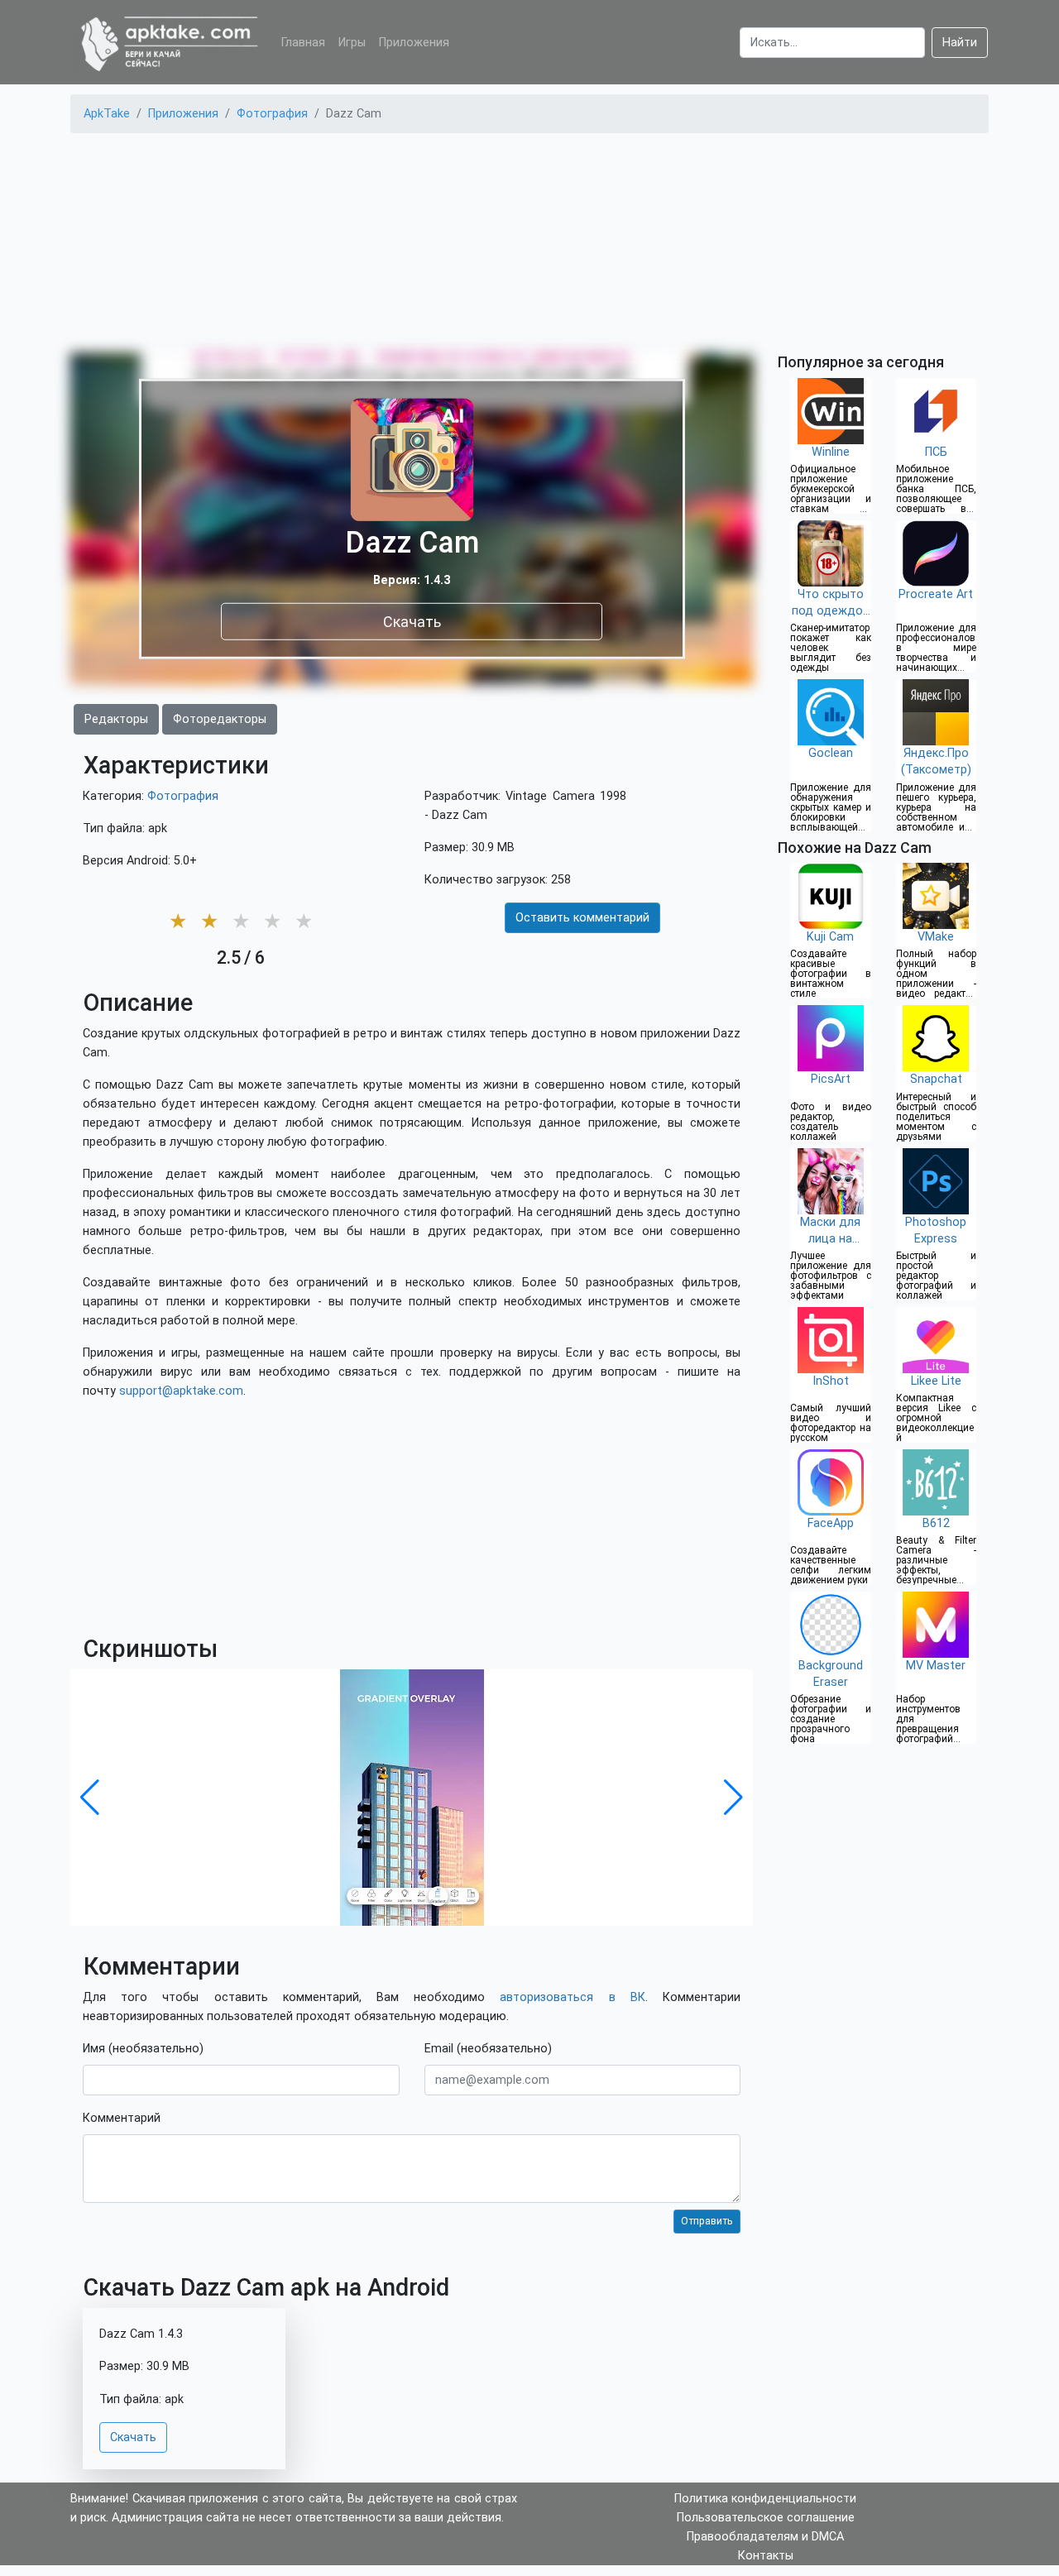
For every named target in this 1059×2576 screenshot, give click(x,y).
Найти (960, 43)
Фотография (183, 796)
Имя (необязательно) (143, 2049)
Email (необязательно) (488, 2049)
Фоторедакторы (220, 719)
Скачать (412, 621)
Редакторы (116, 719)
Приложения (414, 43)
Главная (303, 43)
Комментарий (122, 2118)
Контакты (766, 2556)
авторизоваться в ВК (572, 1997)
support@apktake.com (181, 1391)
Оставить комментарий (582, 918)
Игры (352, 43)
